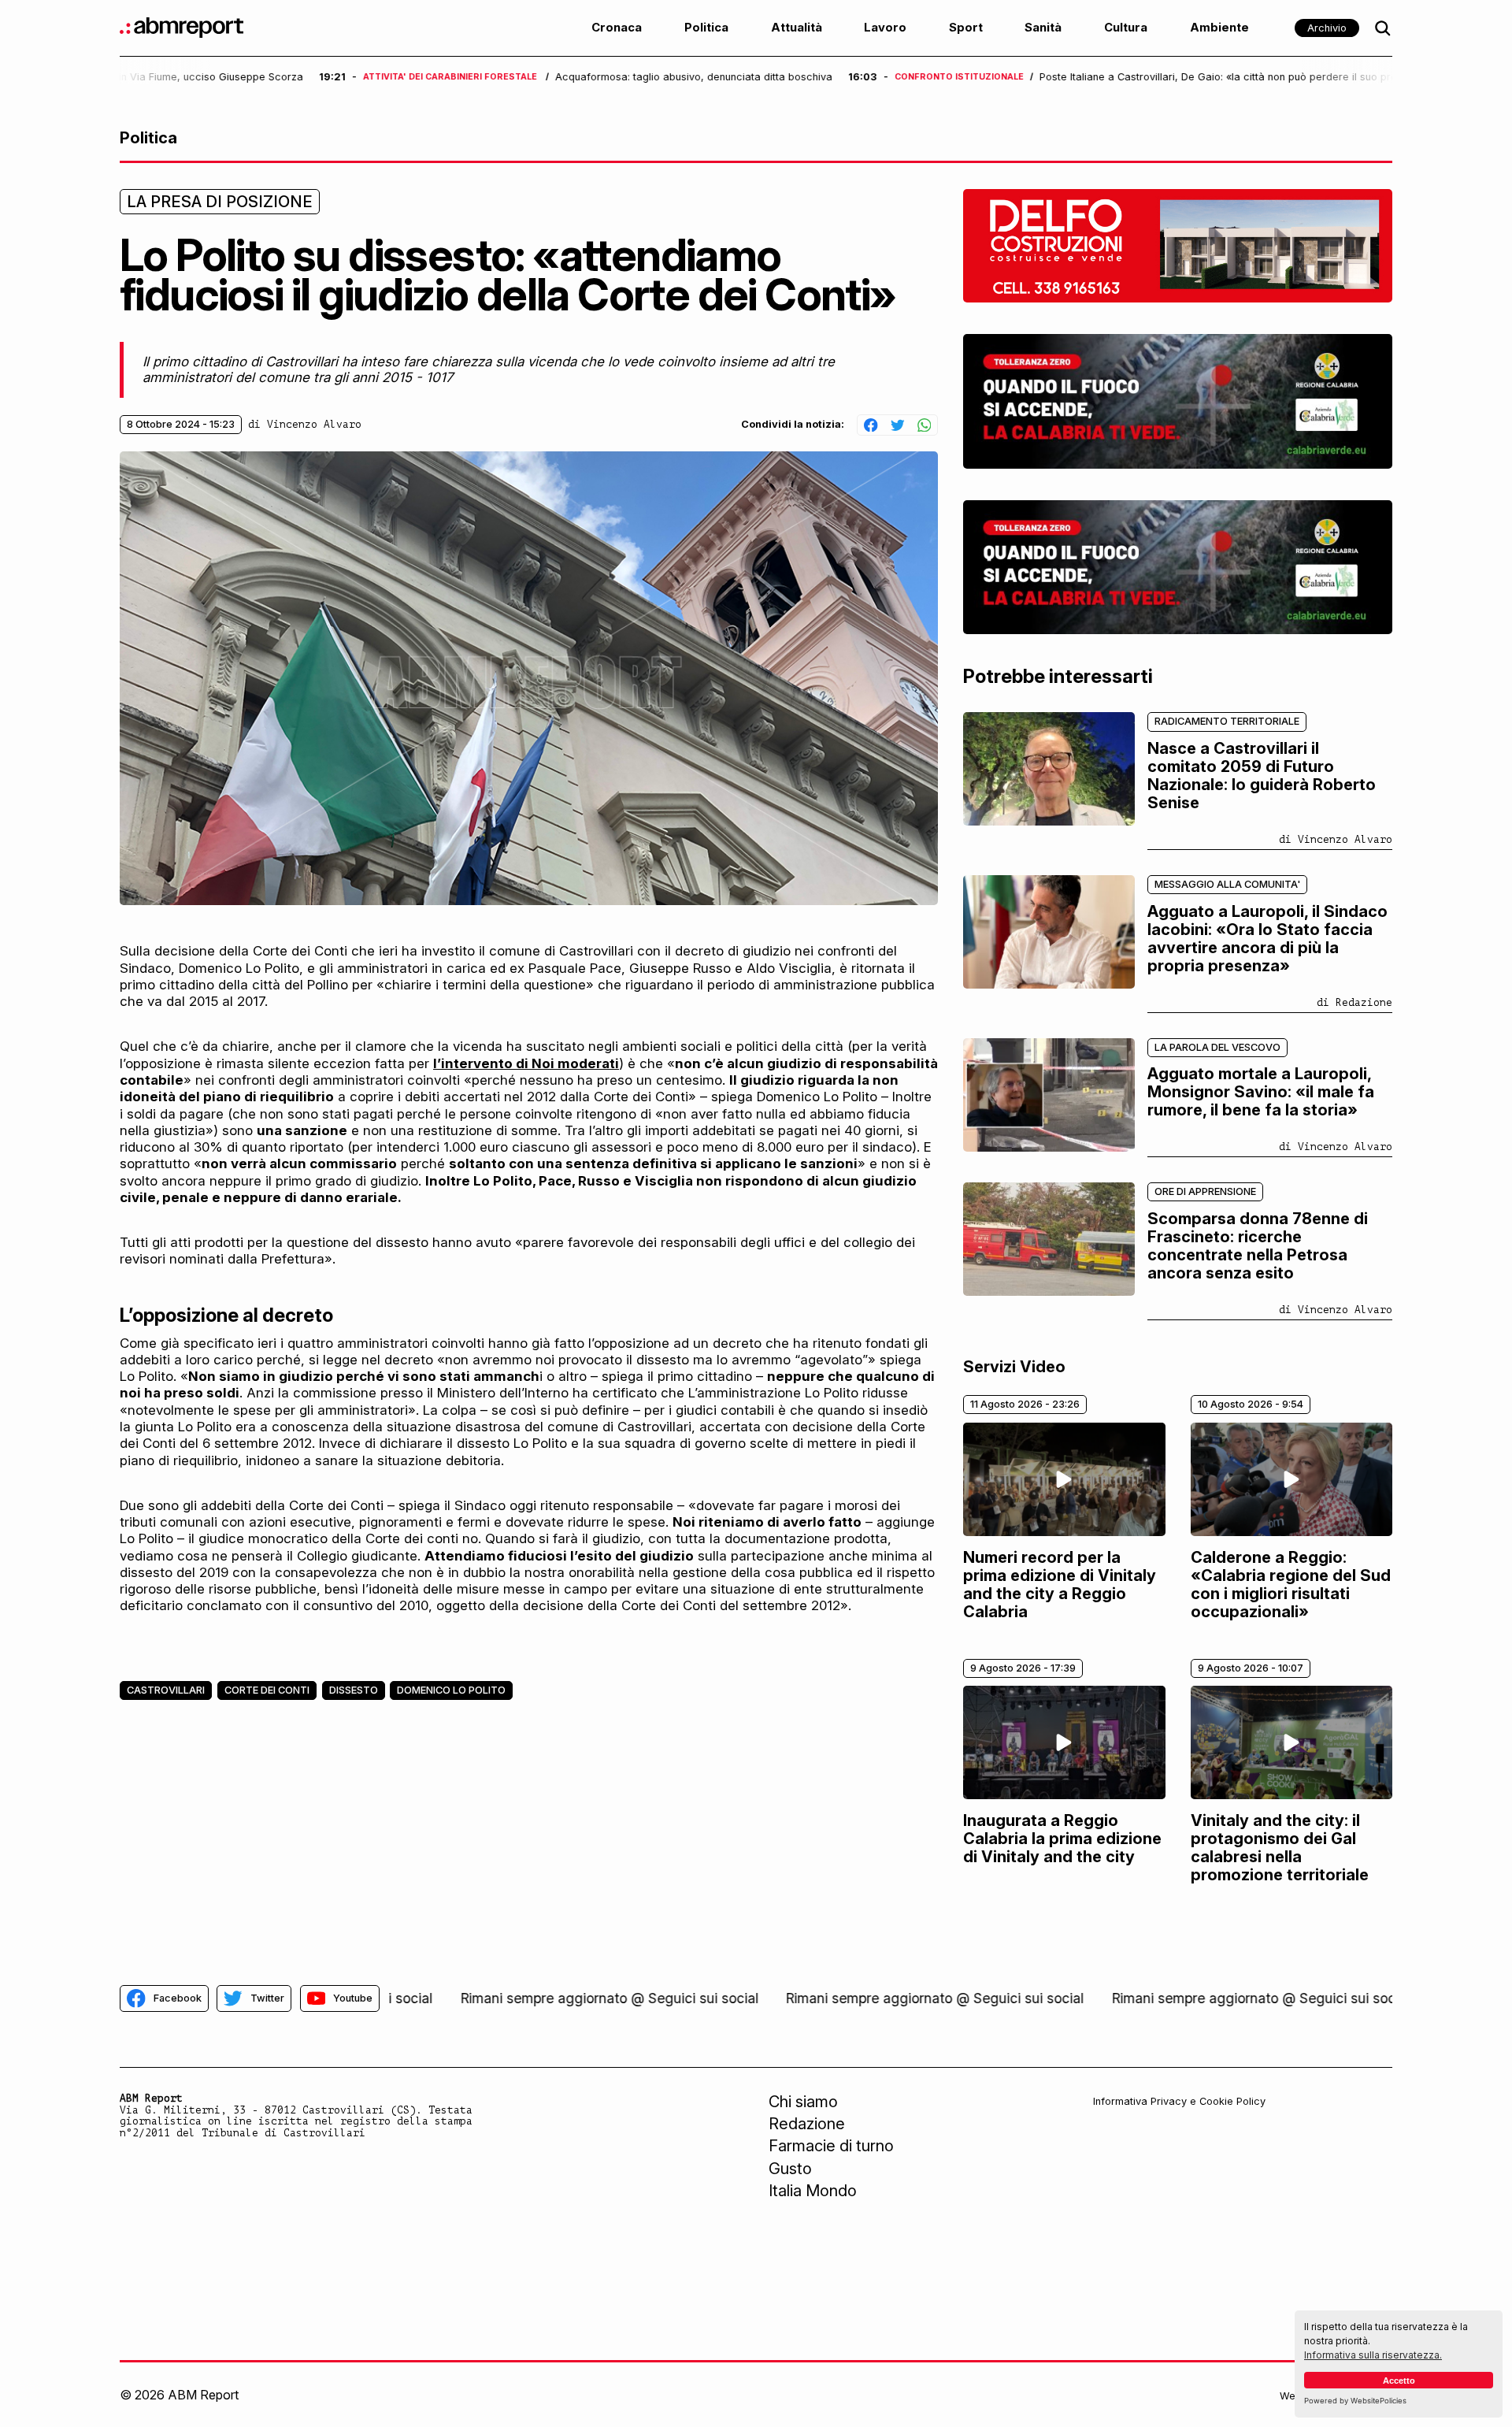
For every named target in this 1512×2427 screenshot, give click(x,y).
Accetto (1399, 2381)
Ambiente (1219, 28)
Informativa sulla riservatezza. (1373, 2355)
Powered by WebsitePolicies (1355, 2401)
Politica (706, 28)
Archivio (1327, 28)
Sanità (1043, 28)
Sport (966, 28)
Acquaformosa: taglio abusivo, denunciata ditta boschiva (495, 77)
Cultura (1126, 28)
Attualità (797, 28)
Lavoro (885, 28)
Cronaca (617, 28)
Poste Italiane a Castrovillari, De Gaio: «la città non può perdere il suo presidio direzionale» (1062, 77)
